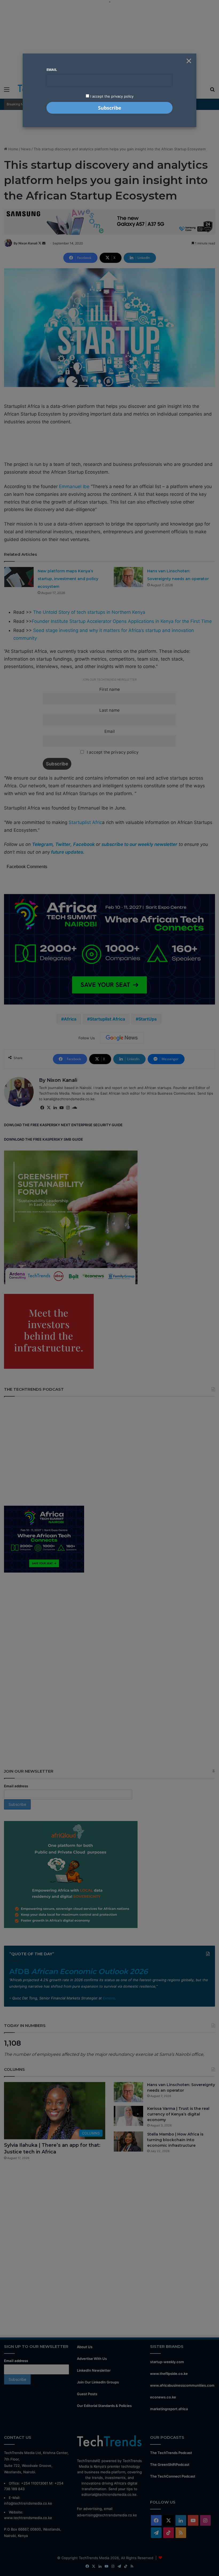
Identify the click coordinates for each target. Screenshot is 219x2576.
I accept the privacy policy (111, 96)
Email (52, 70)
